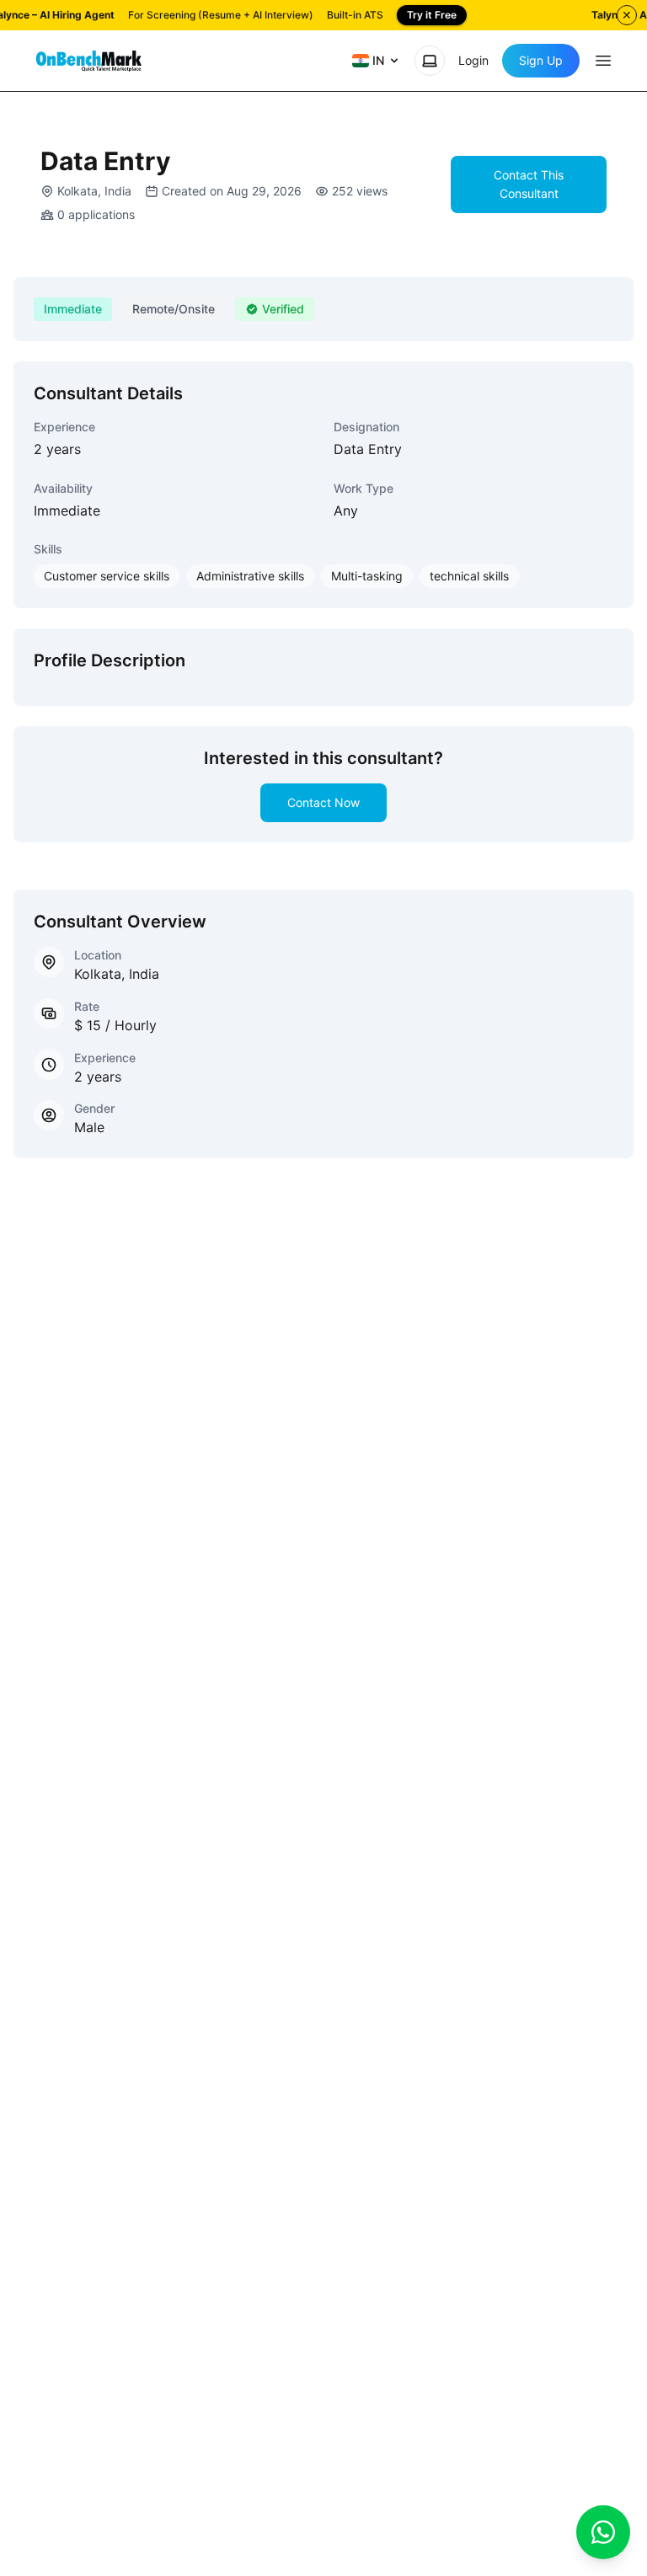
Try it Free (432, 15)
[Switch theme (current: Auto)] (430, 61)
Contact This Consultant (529, 184)
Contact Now (323, 802)
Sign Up (541, 60)
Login (473, 60)
